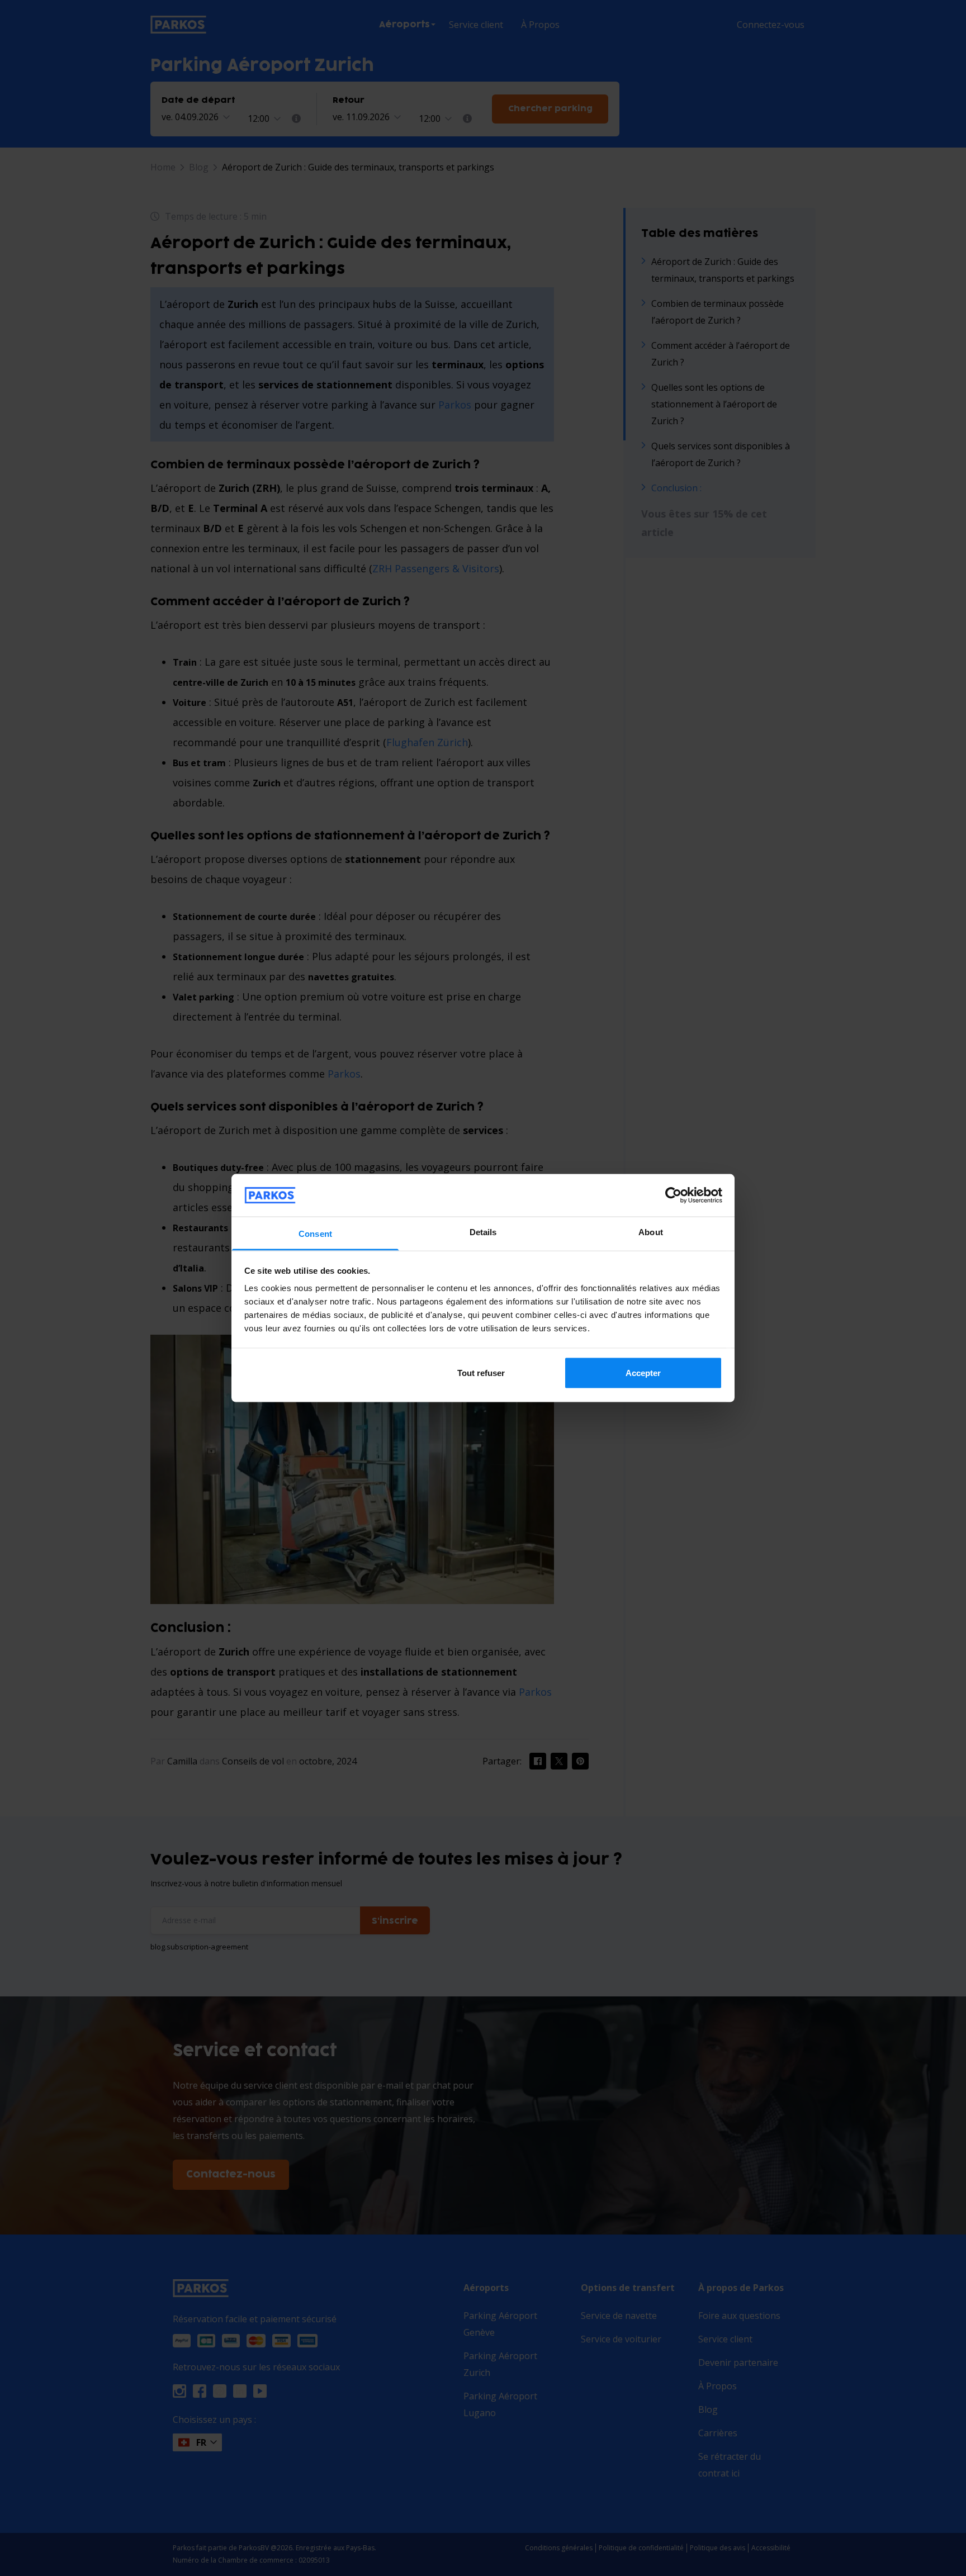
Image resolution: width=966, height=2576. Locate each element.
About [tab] (651, 1232)
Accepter (643, 1372)
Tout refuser (481, 1372)
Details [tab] (483, 1232)
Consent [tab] (315, 1234)
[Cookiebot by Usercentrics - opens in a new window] (673, 1195)
